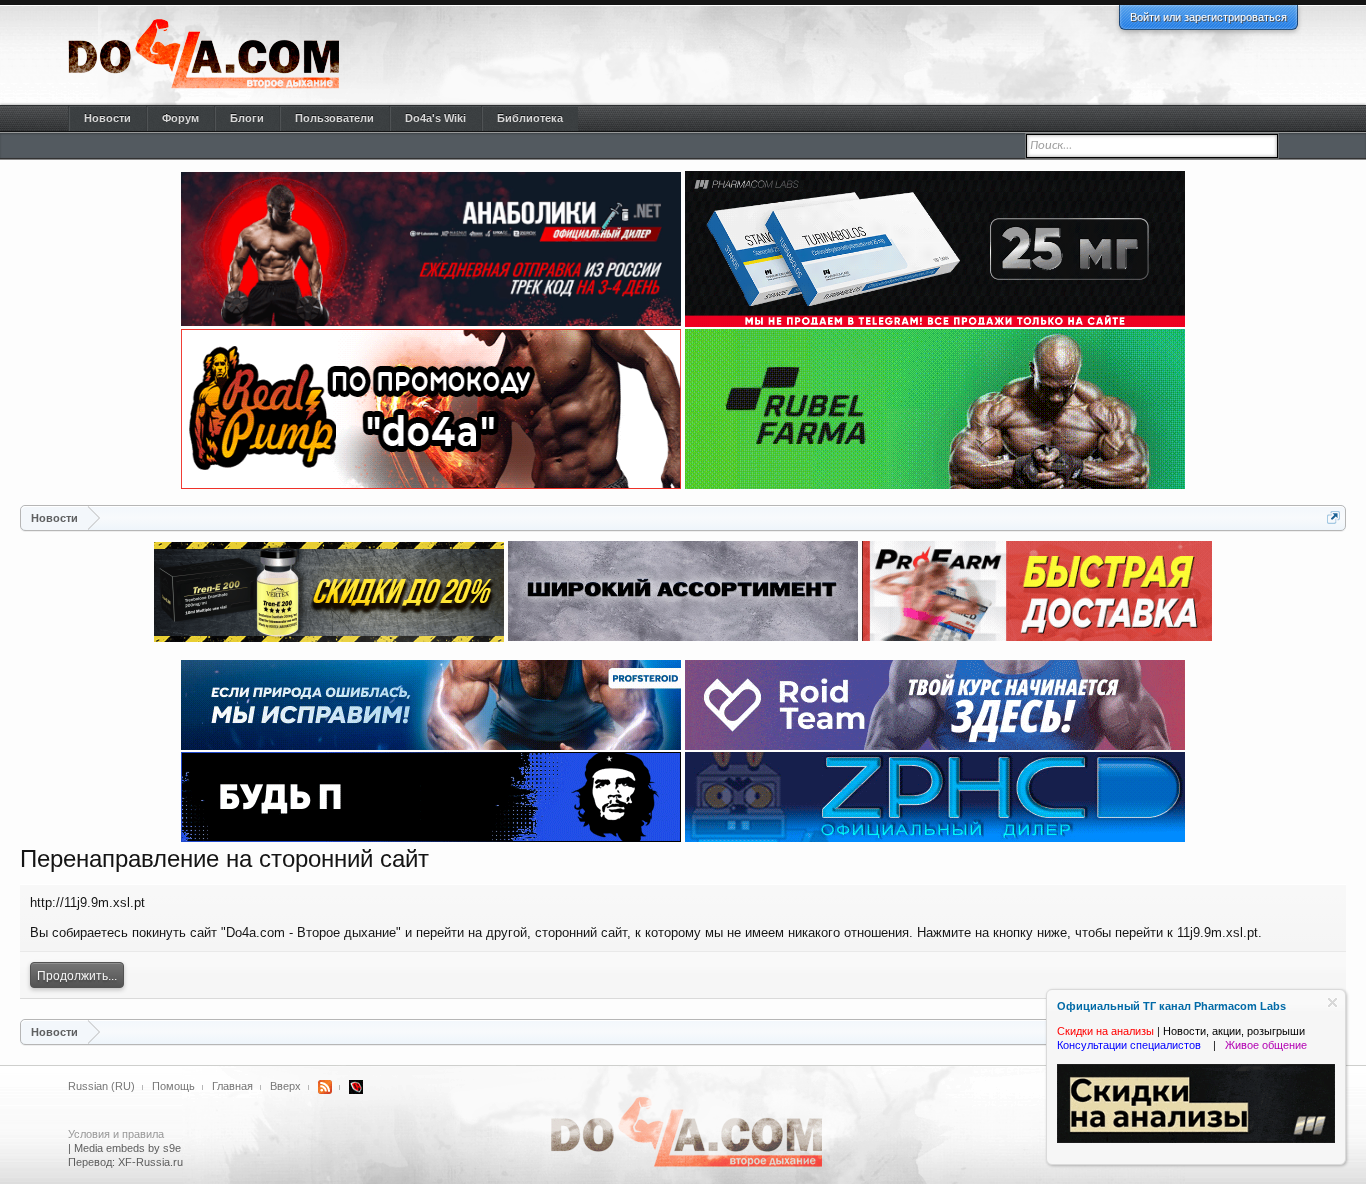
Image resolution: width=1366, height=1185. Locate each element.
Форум (180, 118)
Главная (232, 1086)
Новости (107, 118)
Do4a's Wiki (435, 118)
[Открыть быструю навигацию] (1333, 517)
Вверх (285, 1086)
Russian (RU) (101, 1086)
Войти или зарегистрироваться (1208, 17)
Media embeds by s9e (127, 1148)
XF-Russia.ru (150, 1162)
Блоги (247, 118)
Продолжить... (77, 976)
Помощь (173, 1086)
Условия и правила (116, 1134)
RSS (325, 1087)
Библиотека (530, 118)
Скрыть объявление (1332, 1002)
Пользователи (334, 118)
